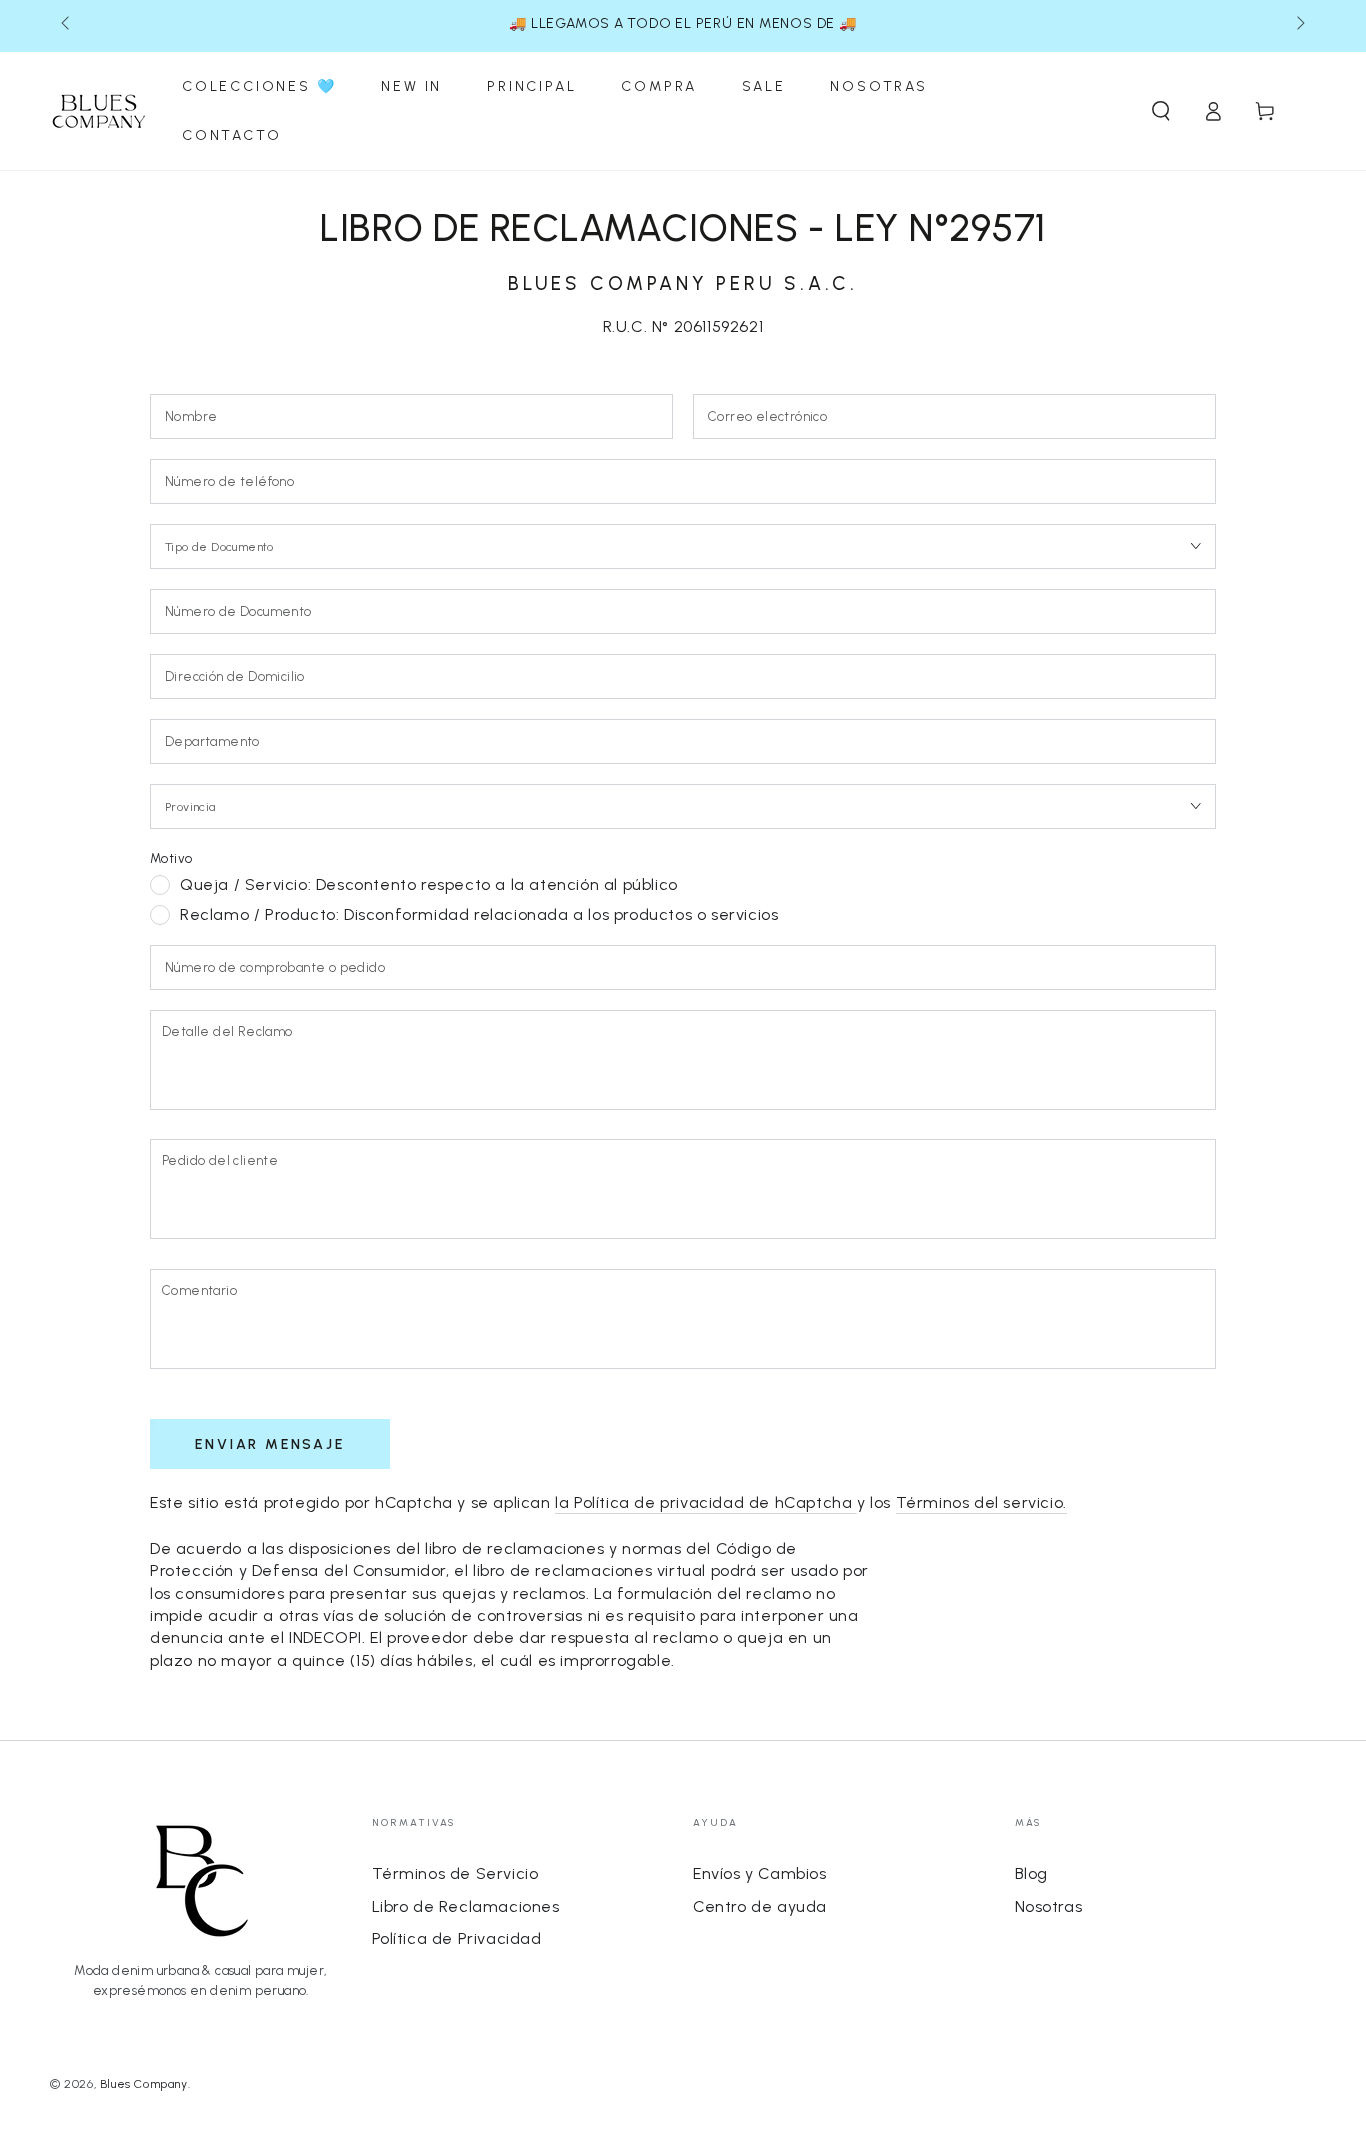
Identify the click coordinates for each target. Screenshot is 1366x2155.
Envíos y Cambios (760, 1873)
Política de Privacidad (457, 1938)
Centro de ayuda (760, 1906)
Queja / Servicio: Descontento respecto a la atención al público (429, 884)
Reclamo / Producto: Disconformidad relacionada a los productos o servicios (479, 914)
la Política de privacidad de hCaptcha (706, 1502)
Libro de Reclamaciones (466, 1906)
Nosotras (1049, 1906)
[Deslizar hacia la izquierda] (67, 24)
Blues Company (144, 2084)
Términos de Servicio (455, 1873)
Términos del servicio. (981, 1502)
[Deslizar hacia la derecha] (1299, 24)
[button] (1161, 111)
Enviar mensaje (269, 1444)
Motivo (171, 858)
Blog (1031, 1873)
